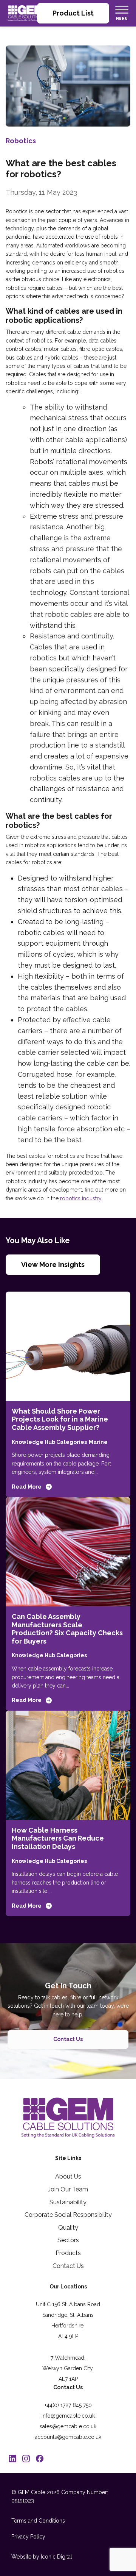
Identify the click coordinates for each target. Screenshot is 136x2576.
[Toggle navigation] (122, 9)
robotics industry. (81, 1198)
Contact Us (68, 2039)
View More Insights (53, 1265)
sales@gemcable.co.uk (68, 2426)
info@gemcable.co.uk (68, 2416)
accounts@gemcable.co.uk (68, 2437)
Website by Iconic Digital (42, 2557)
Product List (73, 13)
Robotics (21, 141)
